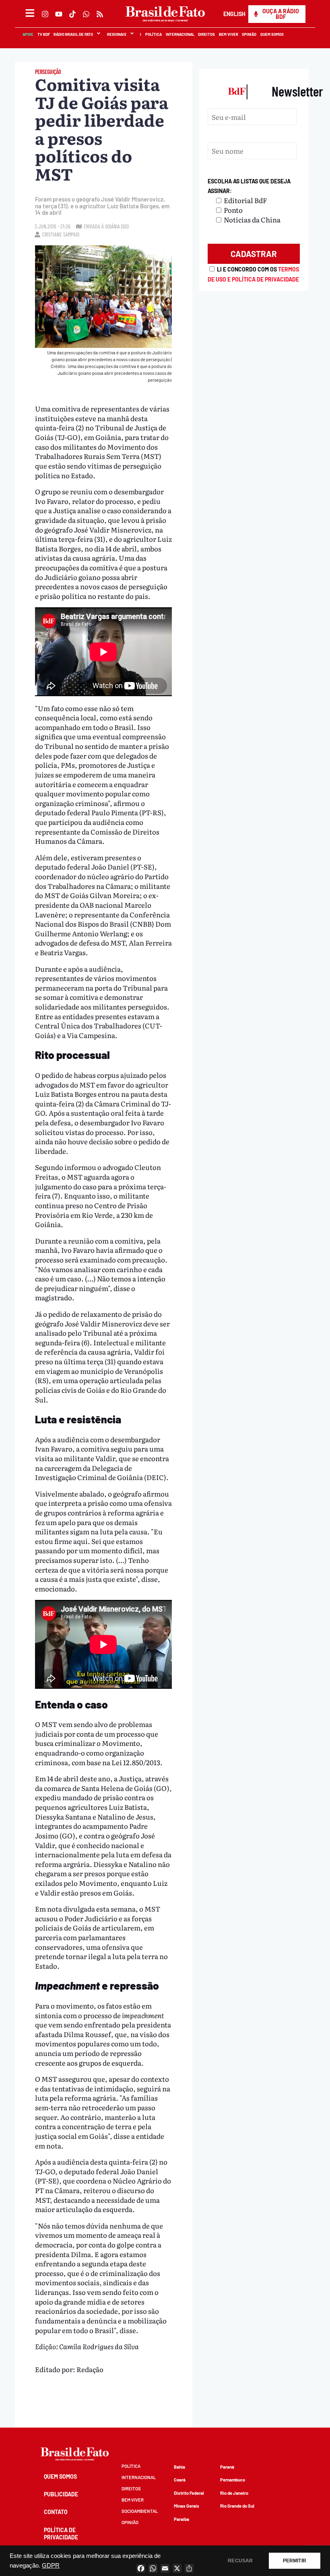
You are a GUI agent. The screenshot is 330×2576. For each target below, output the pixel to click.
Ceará (180, 2480)
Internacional (180, 34)
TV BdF (43, 34)
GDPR (51, 2566)
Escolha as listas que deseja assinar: (249, 186)
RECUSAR (240, 2561)
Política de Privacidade (61, 2534)
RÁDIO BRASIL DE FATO (73, 34)
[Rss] (100, 14)
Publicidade (61, 2494)
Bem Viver (228, 34)
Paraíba (181, 2519)
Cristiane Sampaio (61, 234)
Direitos (206, 34)
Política (153, 34)
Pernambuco (233, 2480)
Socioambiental (140, 2511)
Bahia (179, 2467)
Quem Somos (272, 34)
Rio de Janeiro (234, 2493)
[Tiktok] (72, 14)
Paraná (227, 2467)
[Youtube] (59, 14)
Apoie (28, 34)
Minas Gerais (187, 2506)
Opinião (249, 34)
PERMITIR (295, 2561)
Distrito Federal (189, 2493)
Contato (56, 2512)
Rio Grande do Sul (237, 2506)
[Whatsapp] (86, 14)
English (234, 14)
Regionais (116, 34)
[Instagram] (45, 14)
